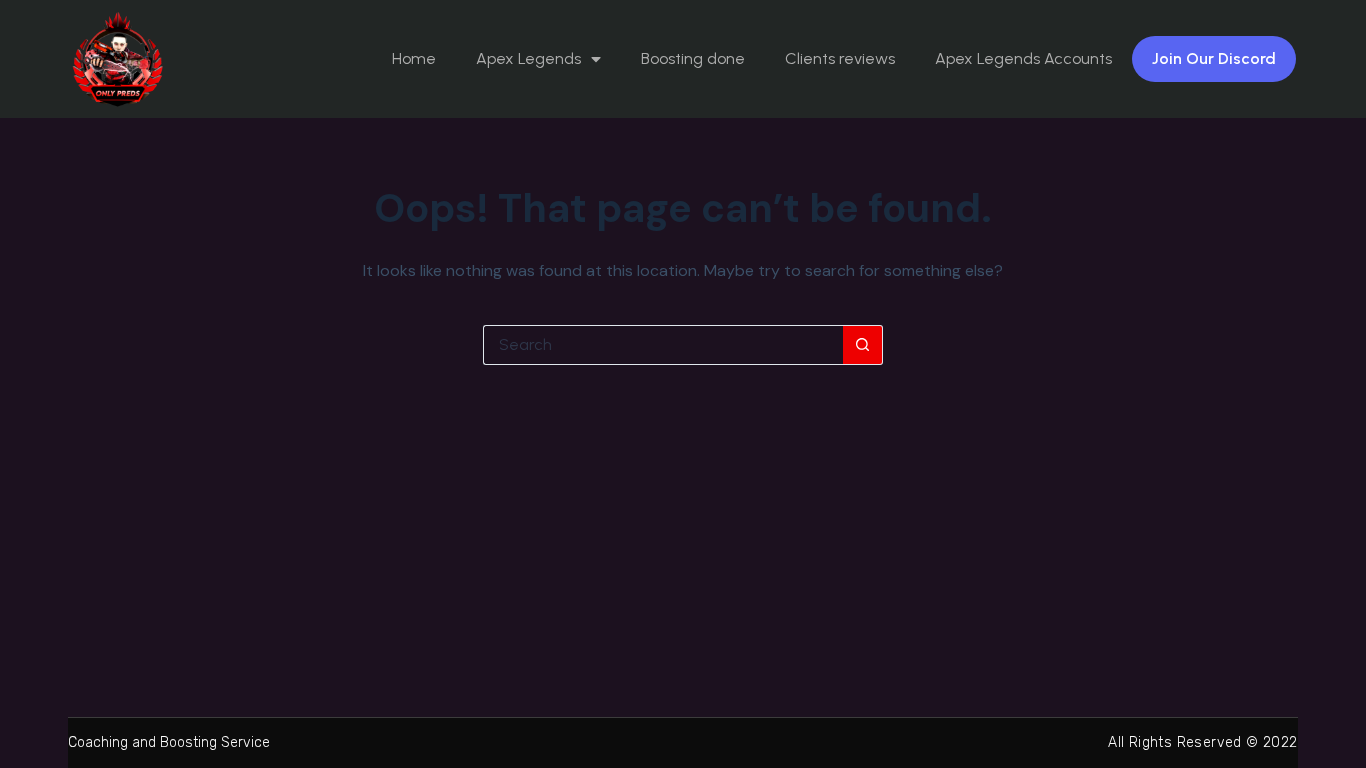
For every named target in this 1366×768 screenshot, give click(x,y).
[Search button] (863, 345)
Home (414, 58)
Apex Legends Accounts (1023, 58)
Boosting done (693, 58)
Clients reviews (840, 58)
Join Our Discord (1214, 58)
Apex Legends (528, 58)
